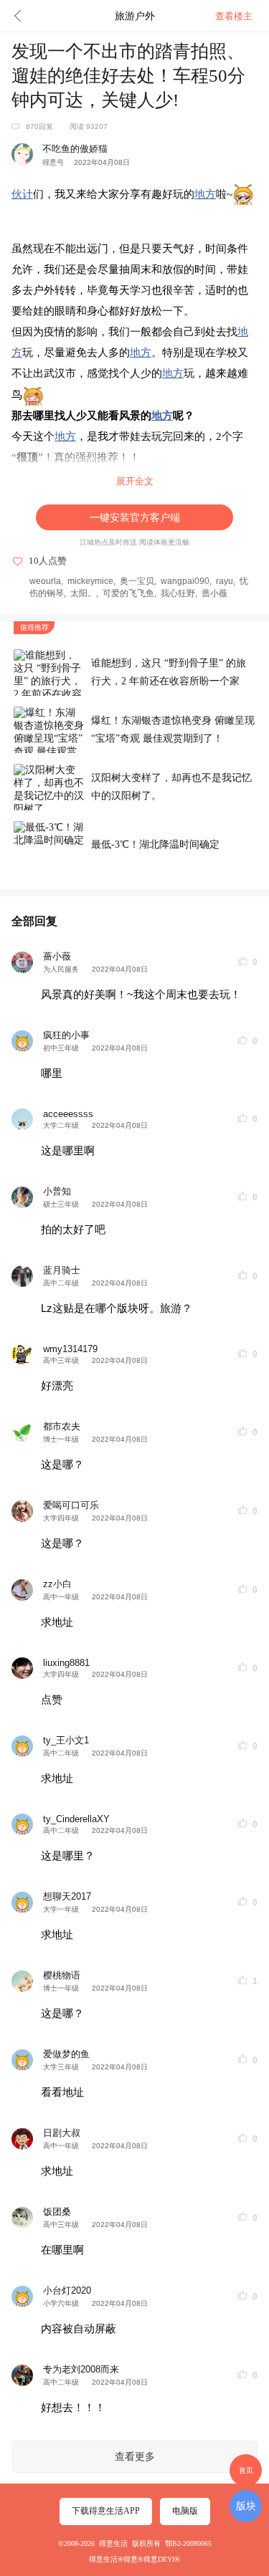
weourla (45, 581)
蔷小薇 (214, 593)
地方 (205, 194)
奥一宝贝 (137, 581)
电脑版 (185, 2511)
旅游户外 (135, 16)
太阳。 (83, 593)
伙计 (22, 194)
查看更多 (135, 2457)
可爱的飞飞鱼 (128, 593)
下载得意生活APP (106, 2511)
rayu (225, 581)
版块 (246, 2506)
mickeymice (90, 581)
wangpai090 (185, 581)
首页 (246, 2470)
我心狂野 (178, 593)
